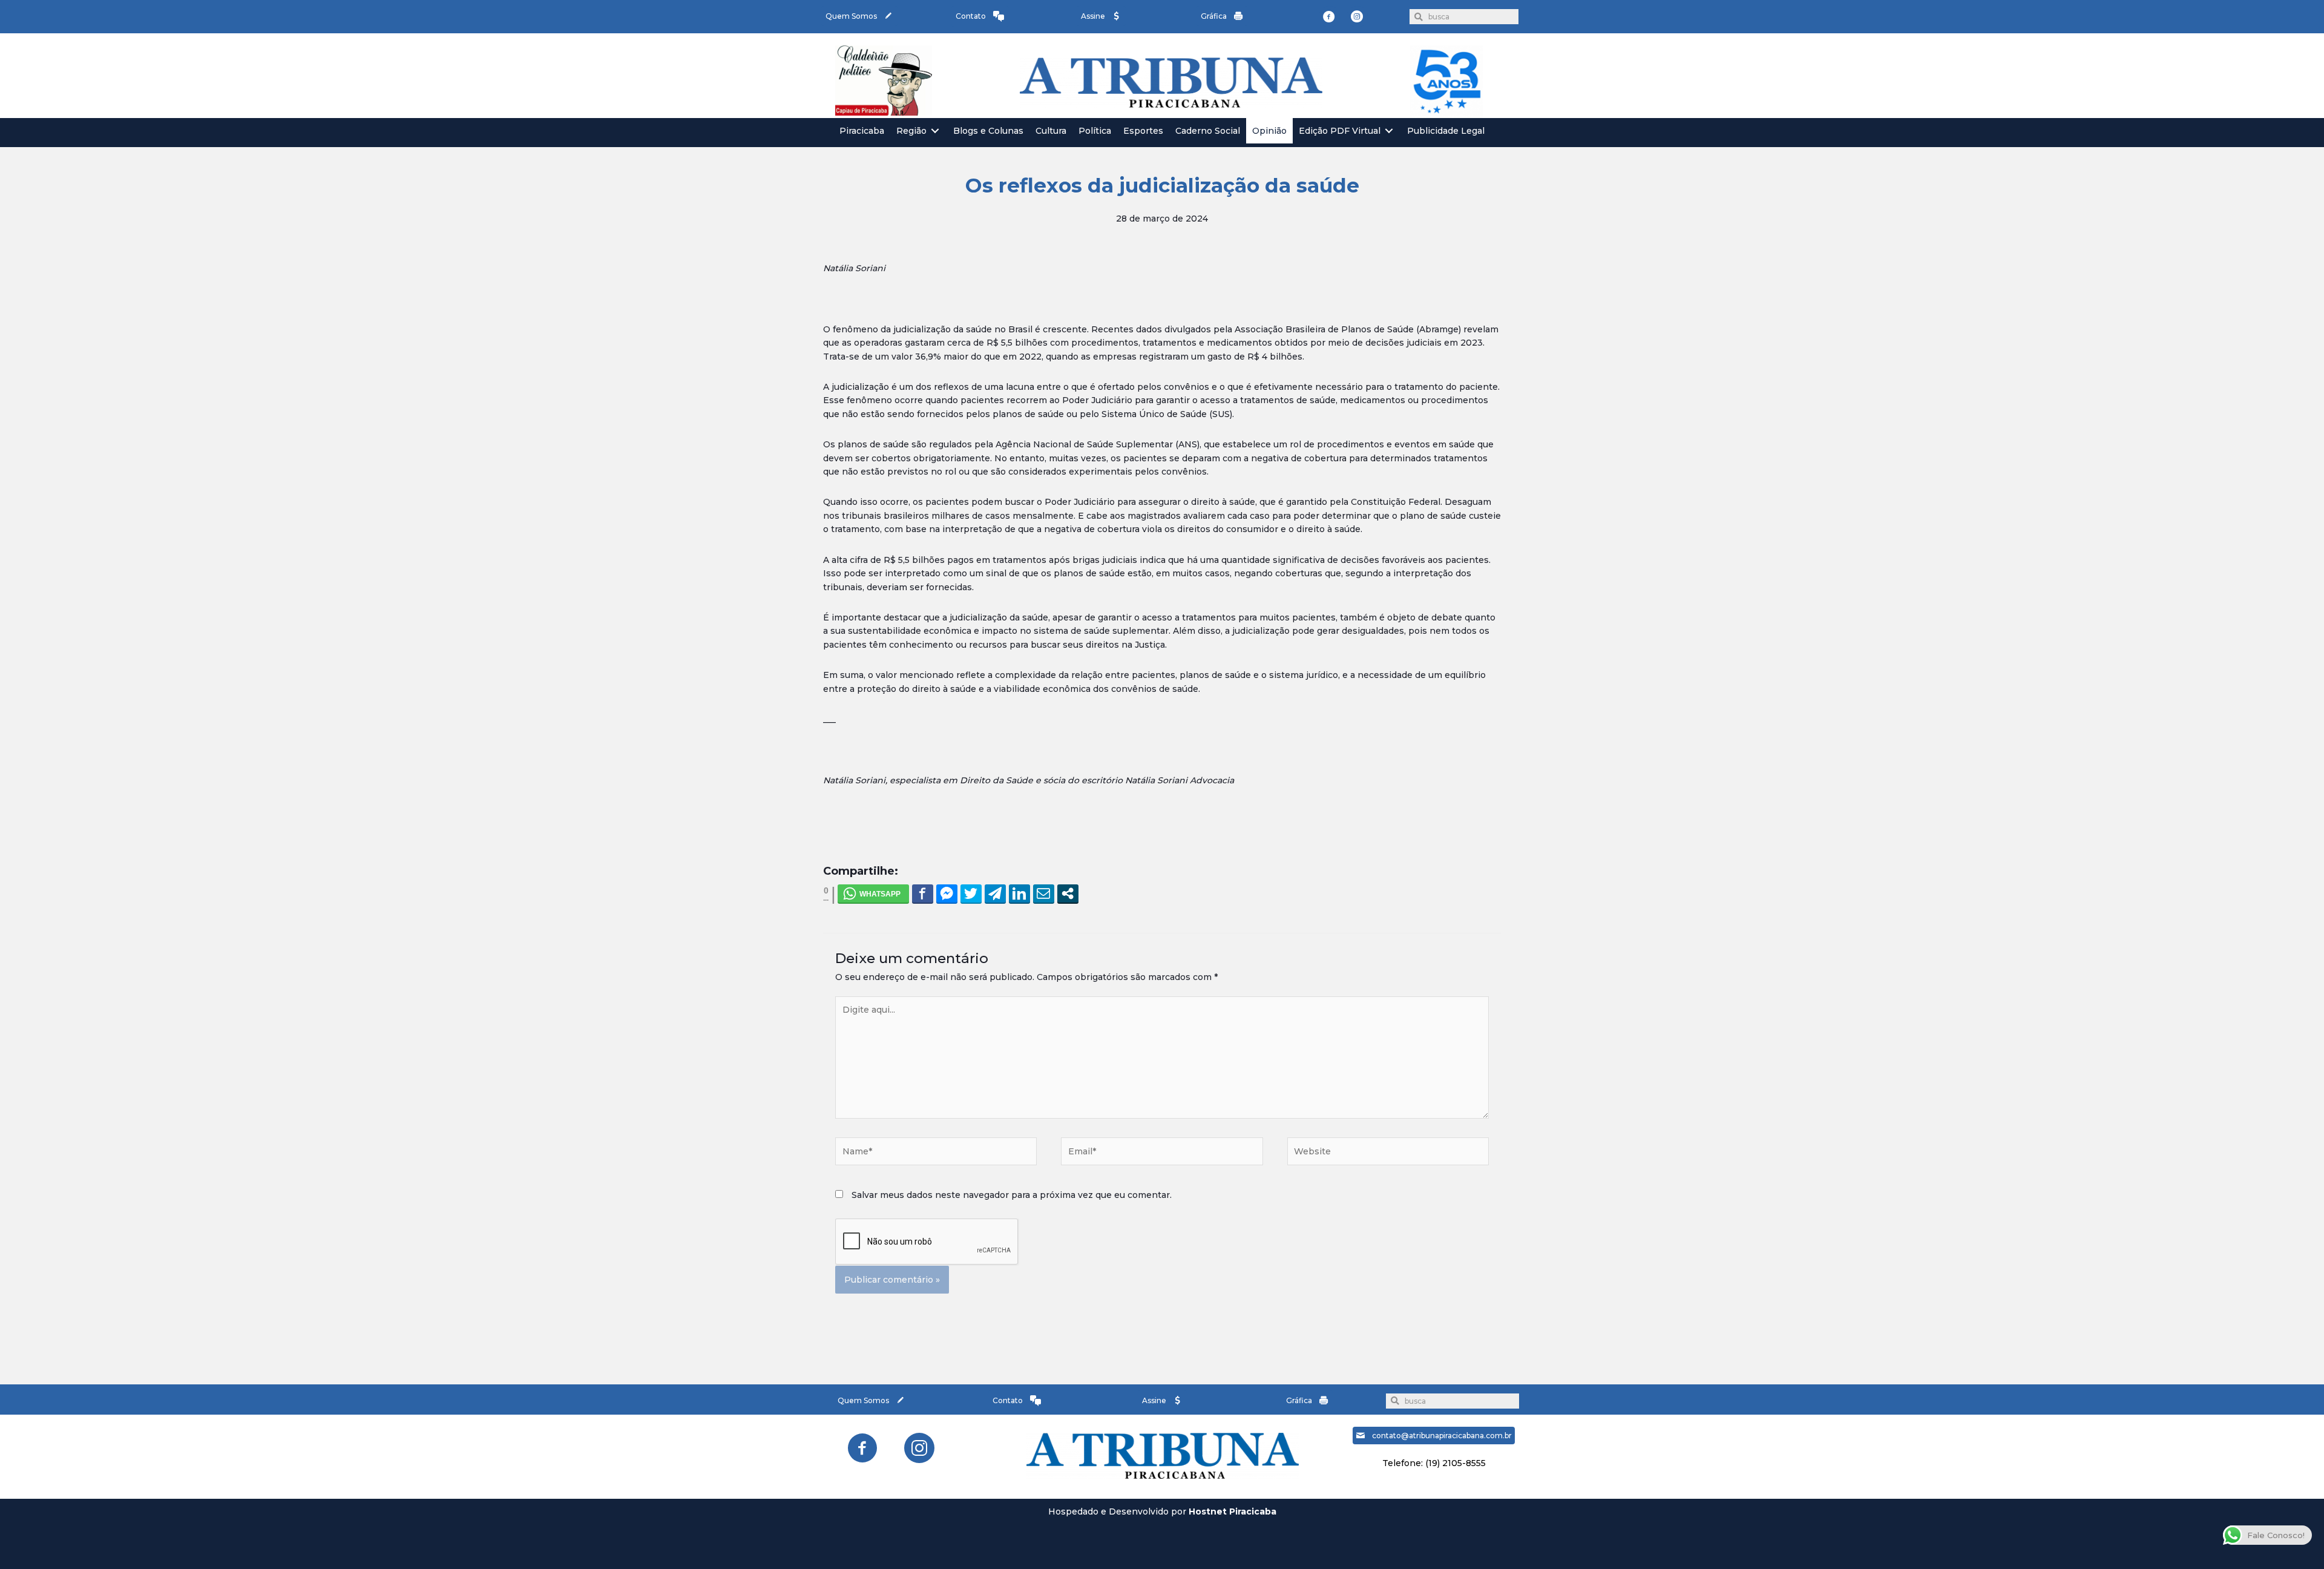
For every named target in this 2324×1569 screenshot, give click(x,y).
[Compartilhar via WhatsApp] (873, 893)
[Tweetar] (971, 893)
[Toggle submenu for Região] (935, 131)
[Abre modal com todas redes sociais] (1068, 893)
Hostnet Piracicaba (1233, 1511)
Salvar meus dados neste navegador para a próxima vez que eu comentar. (1012, 1195)
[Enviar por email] (1044, 893)
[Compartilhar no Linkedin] (1019, 893)
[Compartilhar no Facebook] (923, 893)
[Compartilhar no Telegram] (995, 893)
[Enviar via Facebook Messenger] (947, 893)
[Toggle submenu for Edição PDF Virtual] (1389, 131)
